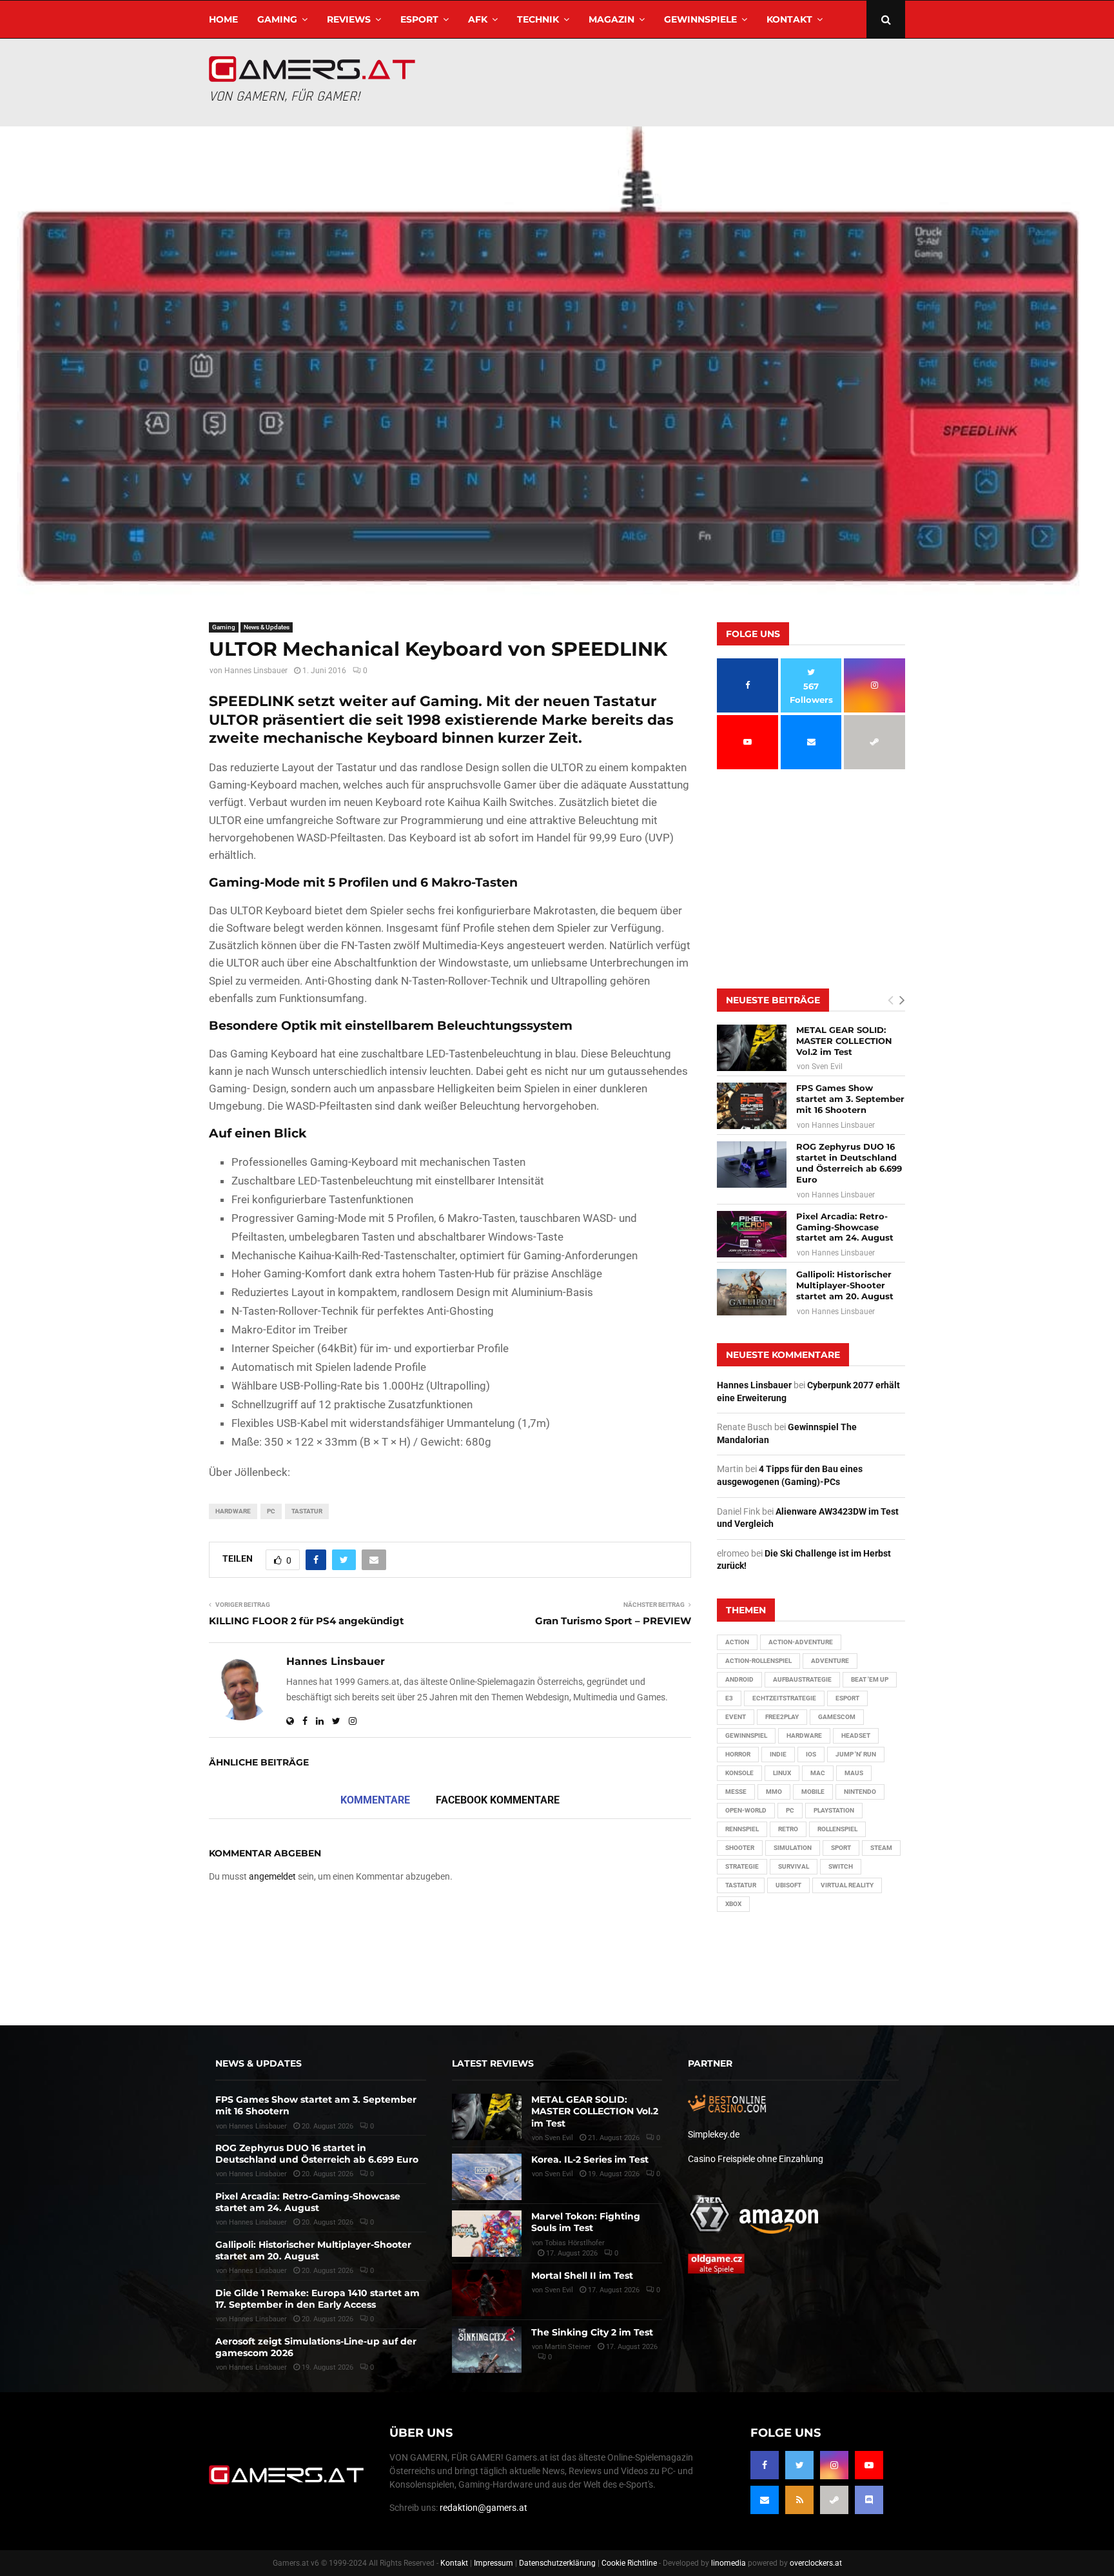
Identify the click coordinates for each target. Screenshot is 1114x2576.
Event (736, 1717)
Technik (538, 19)
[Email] (765, 2500)
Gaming (277, 19)
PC (271, 1511)
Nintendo (860, 1792)
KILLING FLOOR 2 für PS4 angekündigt (307, 1621)
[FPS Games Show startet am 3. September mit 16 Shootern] (752, 1106)
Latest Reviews (493, 2063)
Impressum (493, 2563)
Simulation (793, 1848)
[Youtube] (869, 2465)
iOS (811, 1754)
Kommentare (375, 1800)
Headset (856, 1735)
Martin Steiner (568, 2347)
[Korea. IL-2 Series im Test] (487, 2177)
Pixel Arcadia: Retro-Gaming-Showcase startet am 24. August (845, 1227)
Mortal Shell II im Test (582, 2276)
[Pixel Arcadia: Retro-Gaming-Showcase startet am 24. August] (752, 1234)
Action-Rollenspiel (758, 1661)
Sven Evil (827, 1067)
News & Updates (267, 627)
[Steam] (834, 2500)
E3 (729, 1698)
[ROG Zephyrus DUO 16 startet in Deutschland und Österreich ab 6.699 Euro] (752, 1165)
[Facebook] (765, 2465)
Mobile (813, 1792)
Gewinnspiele (700, 19)
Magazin (611, 19)
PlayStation (834, 1810)
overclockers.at (816, 2563)
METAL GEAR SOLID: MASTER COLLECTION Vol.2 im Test (844, 1041)
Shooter (740, 1848)
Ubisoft (788, 1885)
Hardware (233, 1511)
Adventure (830, 1661)
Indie (778, 1754)
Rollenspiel (837, 1829)
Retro (788, 1829)
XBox (733, 1904)
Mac (818, 1773)
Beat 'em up (870, 1679)
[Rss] (799, 2500)
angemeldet (272, 1876)
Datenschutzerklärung (557, 2563)
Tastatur (307, 1511)
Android (739, 1679)
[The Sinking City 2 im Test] (487, 2350)
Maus (854, 1773)
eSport (419, 19)
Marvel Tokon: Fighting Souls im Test (586, 2222)
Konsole (739, 1773)
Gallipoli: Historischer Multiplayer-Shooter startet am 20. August (845, 1285)
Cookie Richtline (629, 2563)
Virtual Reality (847, 1885)
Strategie (742, 1866)
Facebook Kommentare (498, 1800)
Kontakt (789, 19)
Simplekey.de (714, 2134)
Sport (841, 1848)
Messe (736, 1792)
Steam (881, 1848)
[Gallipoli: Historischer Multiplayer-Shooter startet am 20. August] (752, 1292)
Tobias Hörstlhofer (575, 2243)
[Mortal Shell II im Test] (487, 2293)
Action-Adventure (801, 1642)
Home (223, 19)
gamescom (837, 1717)
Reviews (349, 19)
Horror (738, 1754)
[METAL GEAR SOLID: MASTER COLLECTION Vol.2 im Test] (752, 1048)
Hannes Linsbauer (256, 671)
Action (737, 1642)
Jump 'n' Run (856, 1754)
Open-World (746, 1810)
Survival (794, 1866)
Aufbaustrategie (802, 1679)
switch (841, 1866)
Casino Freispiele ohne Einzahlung (756, 2159)
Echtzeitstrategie (784, 1698)
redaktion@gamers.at (484, 2508)
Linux (782, 1773)
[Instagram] (834, 2465)
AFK (478, 19)
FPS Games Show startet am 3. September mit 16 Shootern (850, 1099)
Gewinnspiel (746, 1735)
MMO (774, 1792)
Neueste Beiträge (773, 1000)
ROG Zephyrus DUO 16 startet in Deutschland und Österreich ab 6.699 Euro (849, 1163)
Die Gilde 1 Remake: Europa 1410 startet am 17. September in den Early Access (318, 2299)
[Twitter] (799, 2465)
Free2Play (782, 1717)
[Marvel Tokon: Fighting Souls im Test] (487, 2234)
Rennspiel (742, 1829)
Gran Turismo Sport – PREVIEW (613, 1621)
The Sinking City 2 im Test (592, 2332)
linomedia (728, 2563)
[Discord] (869, 2500)
